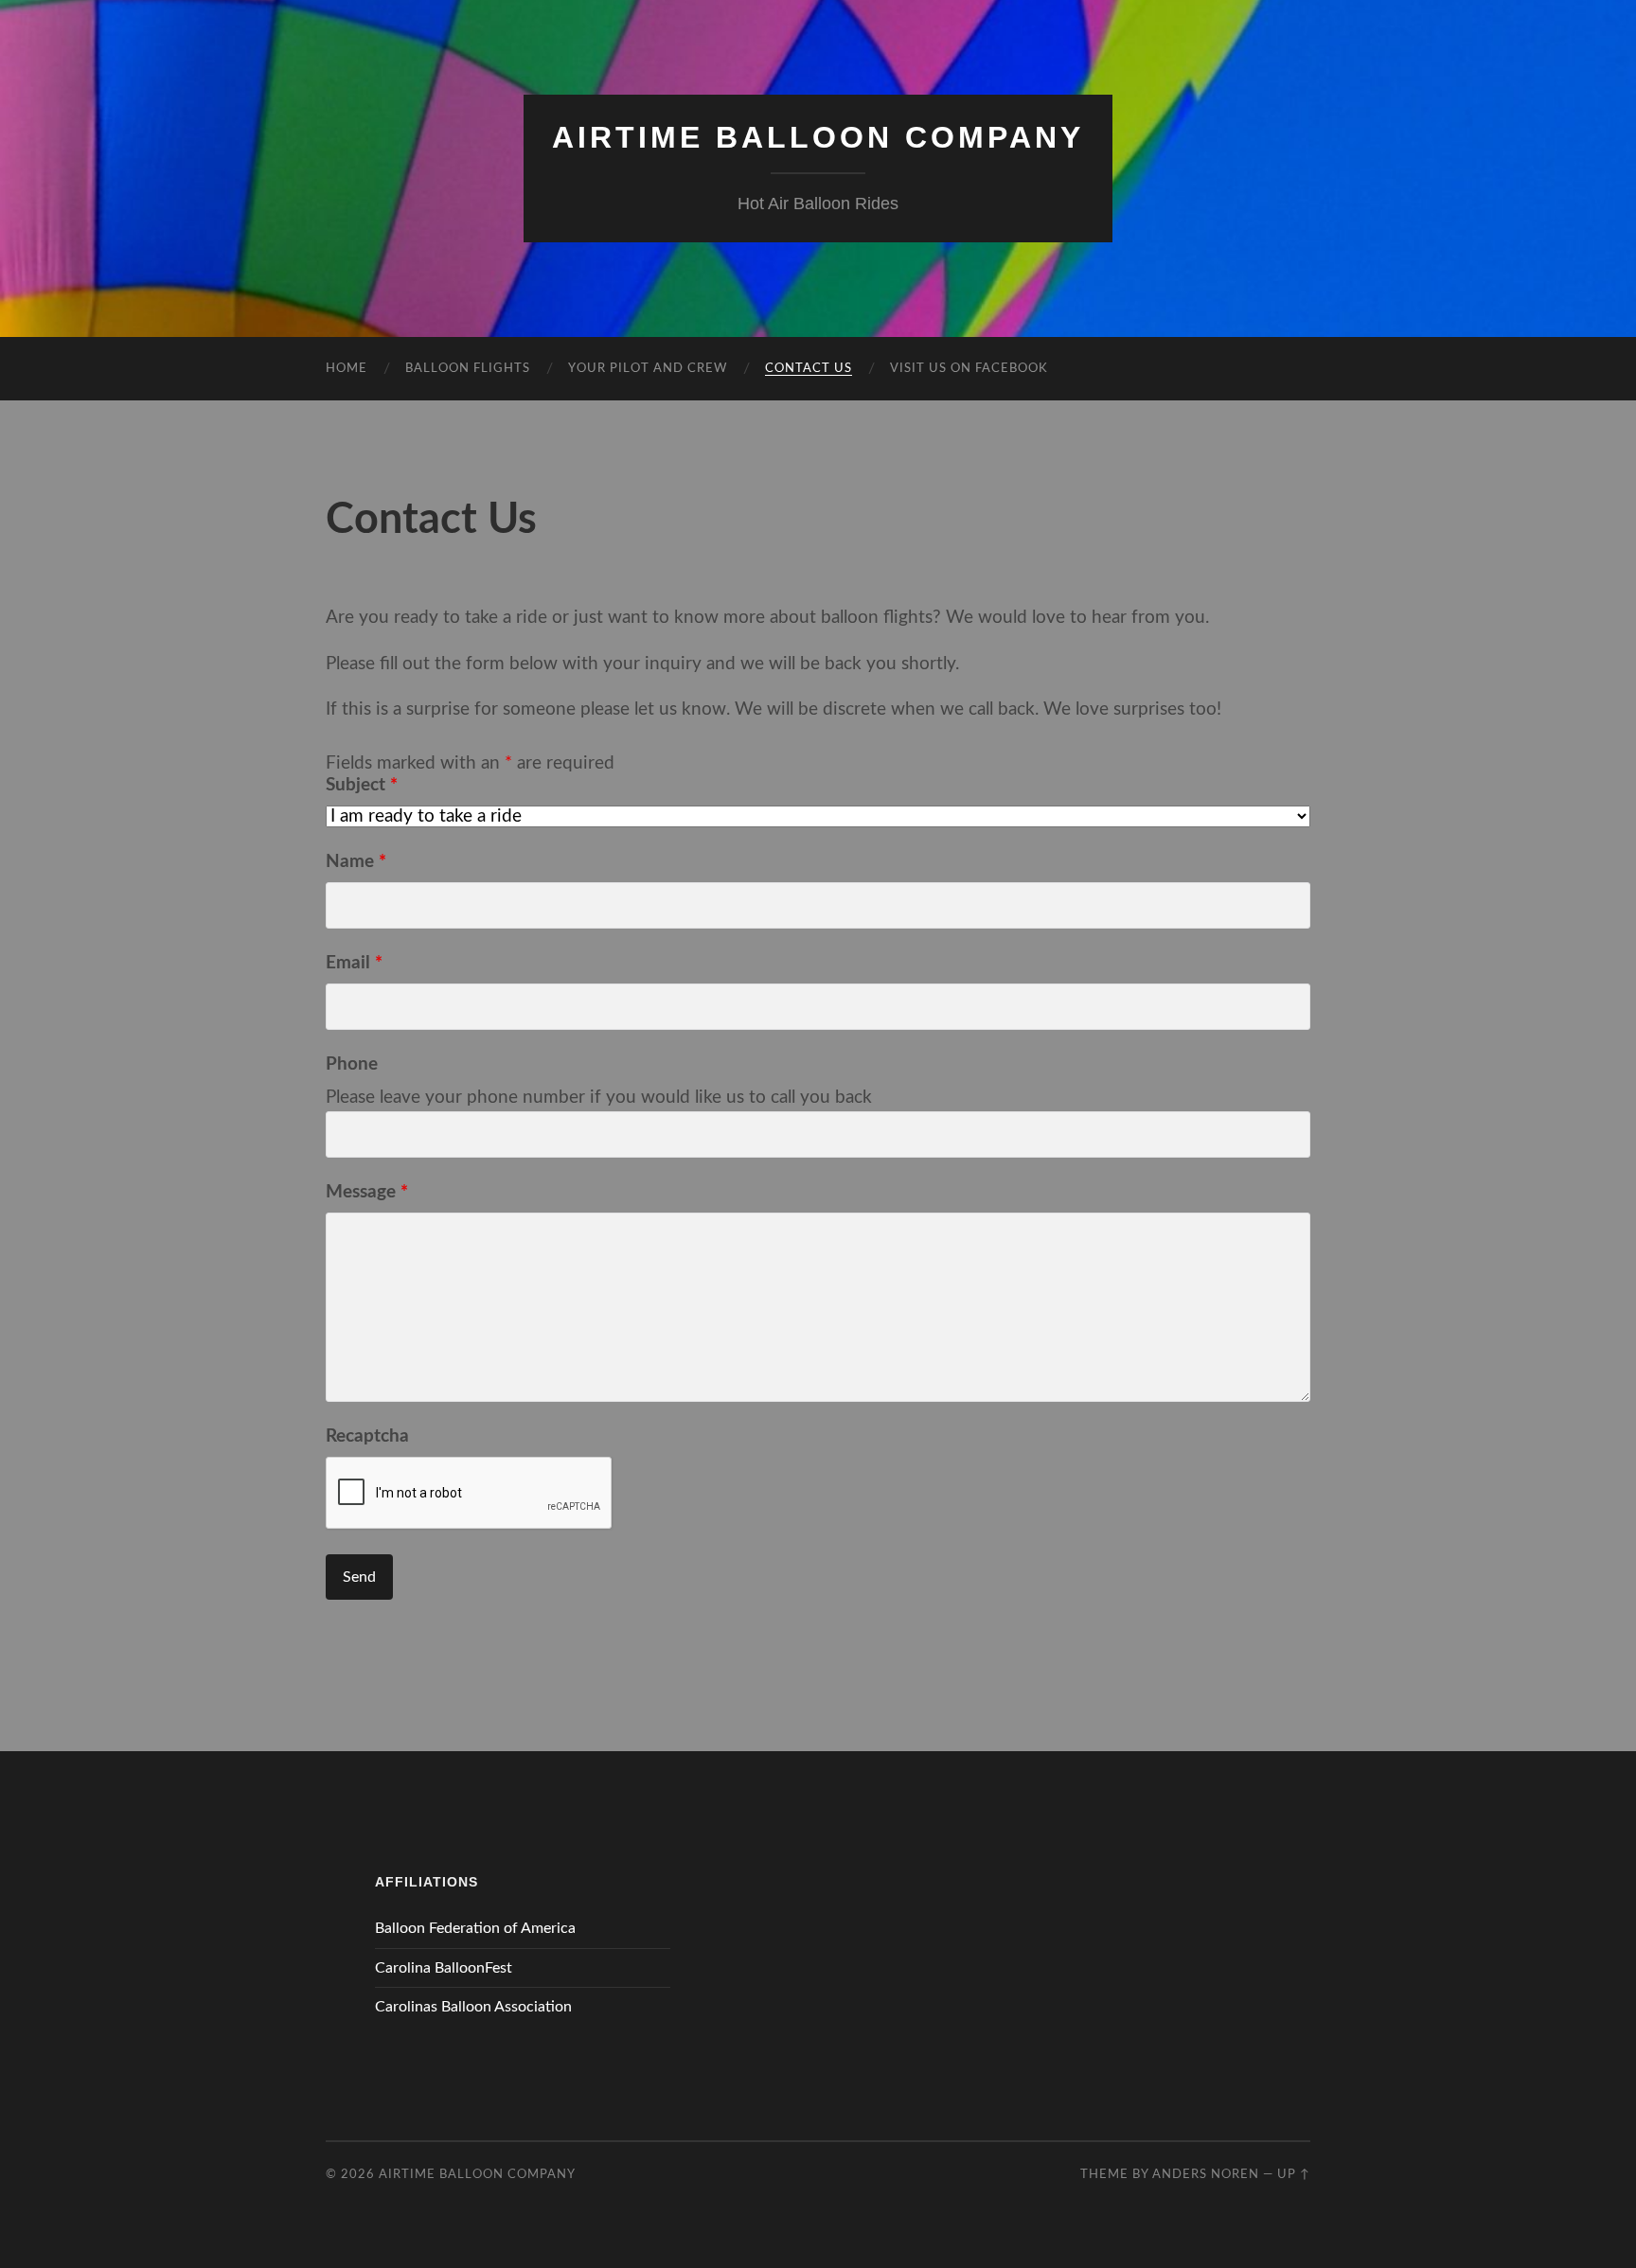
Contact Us (809, 369)
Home (347, 369)
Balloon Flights (468, 369)
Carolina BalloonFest (444, 1968)
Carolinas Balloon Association (473, 2007)
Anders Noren (1206, 2174)
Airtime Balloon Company (818, 137)
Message (367, 1192)
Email (354, 963)
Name (356, 862)
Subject (362, 785)
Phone (352, 1064)
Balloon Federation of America (475, 1928)
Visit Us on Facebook (969, 369)
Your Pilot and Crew (648, 369)
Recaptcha (367, 1436)
